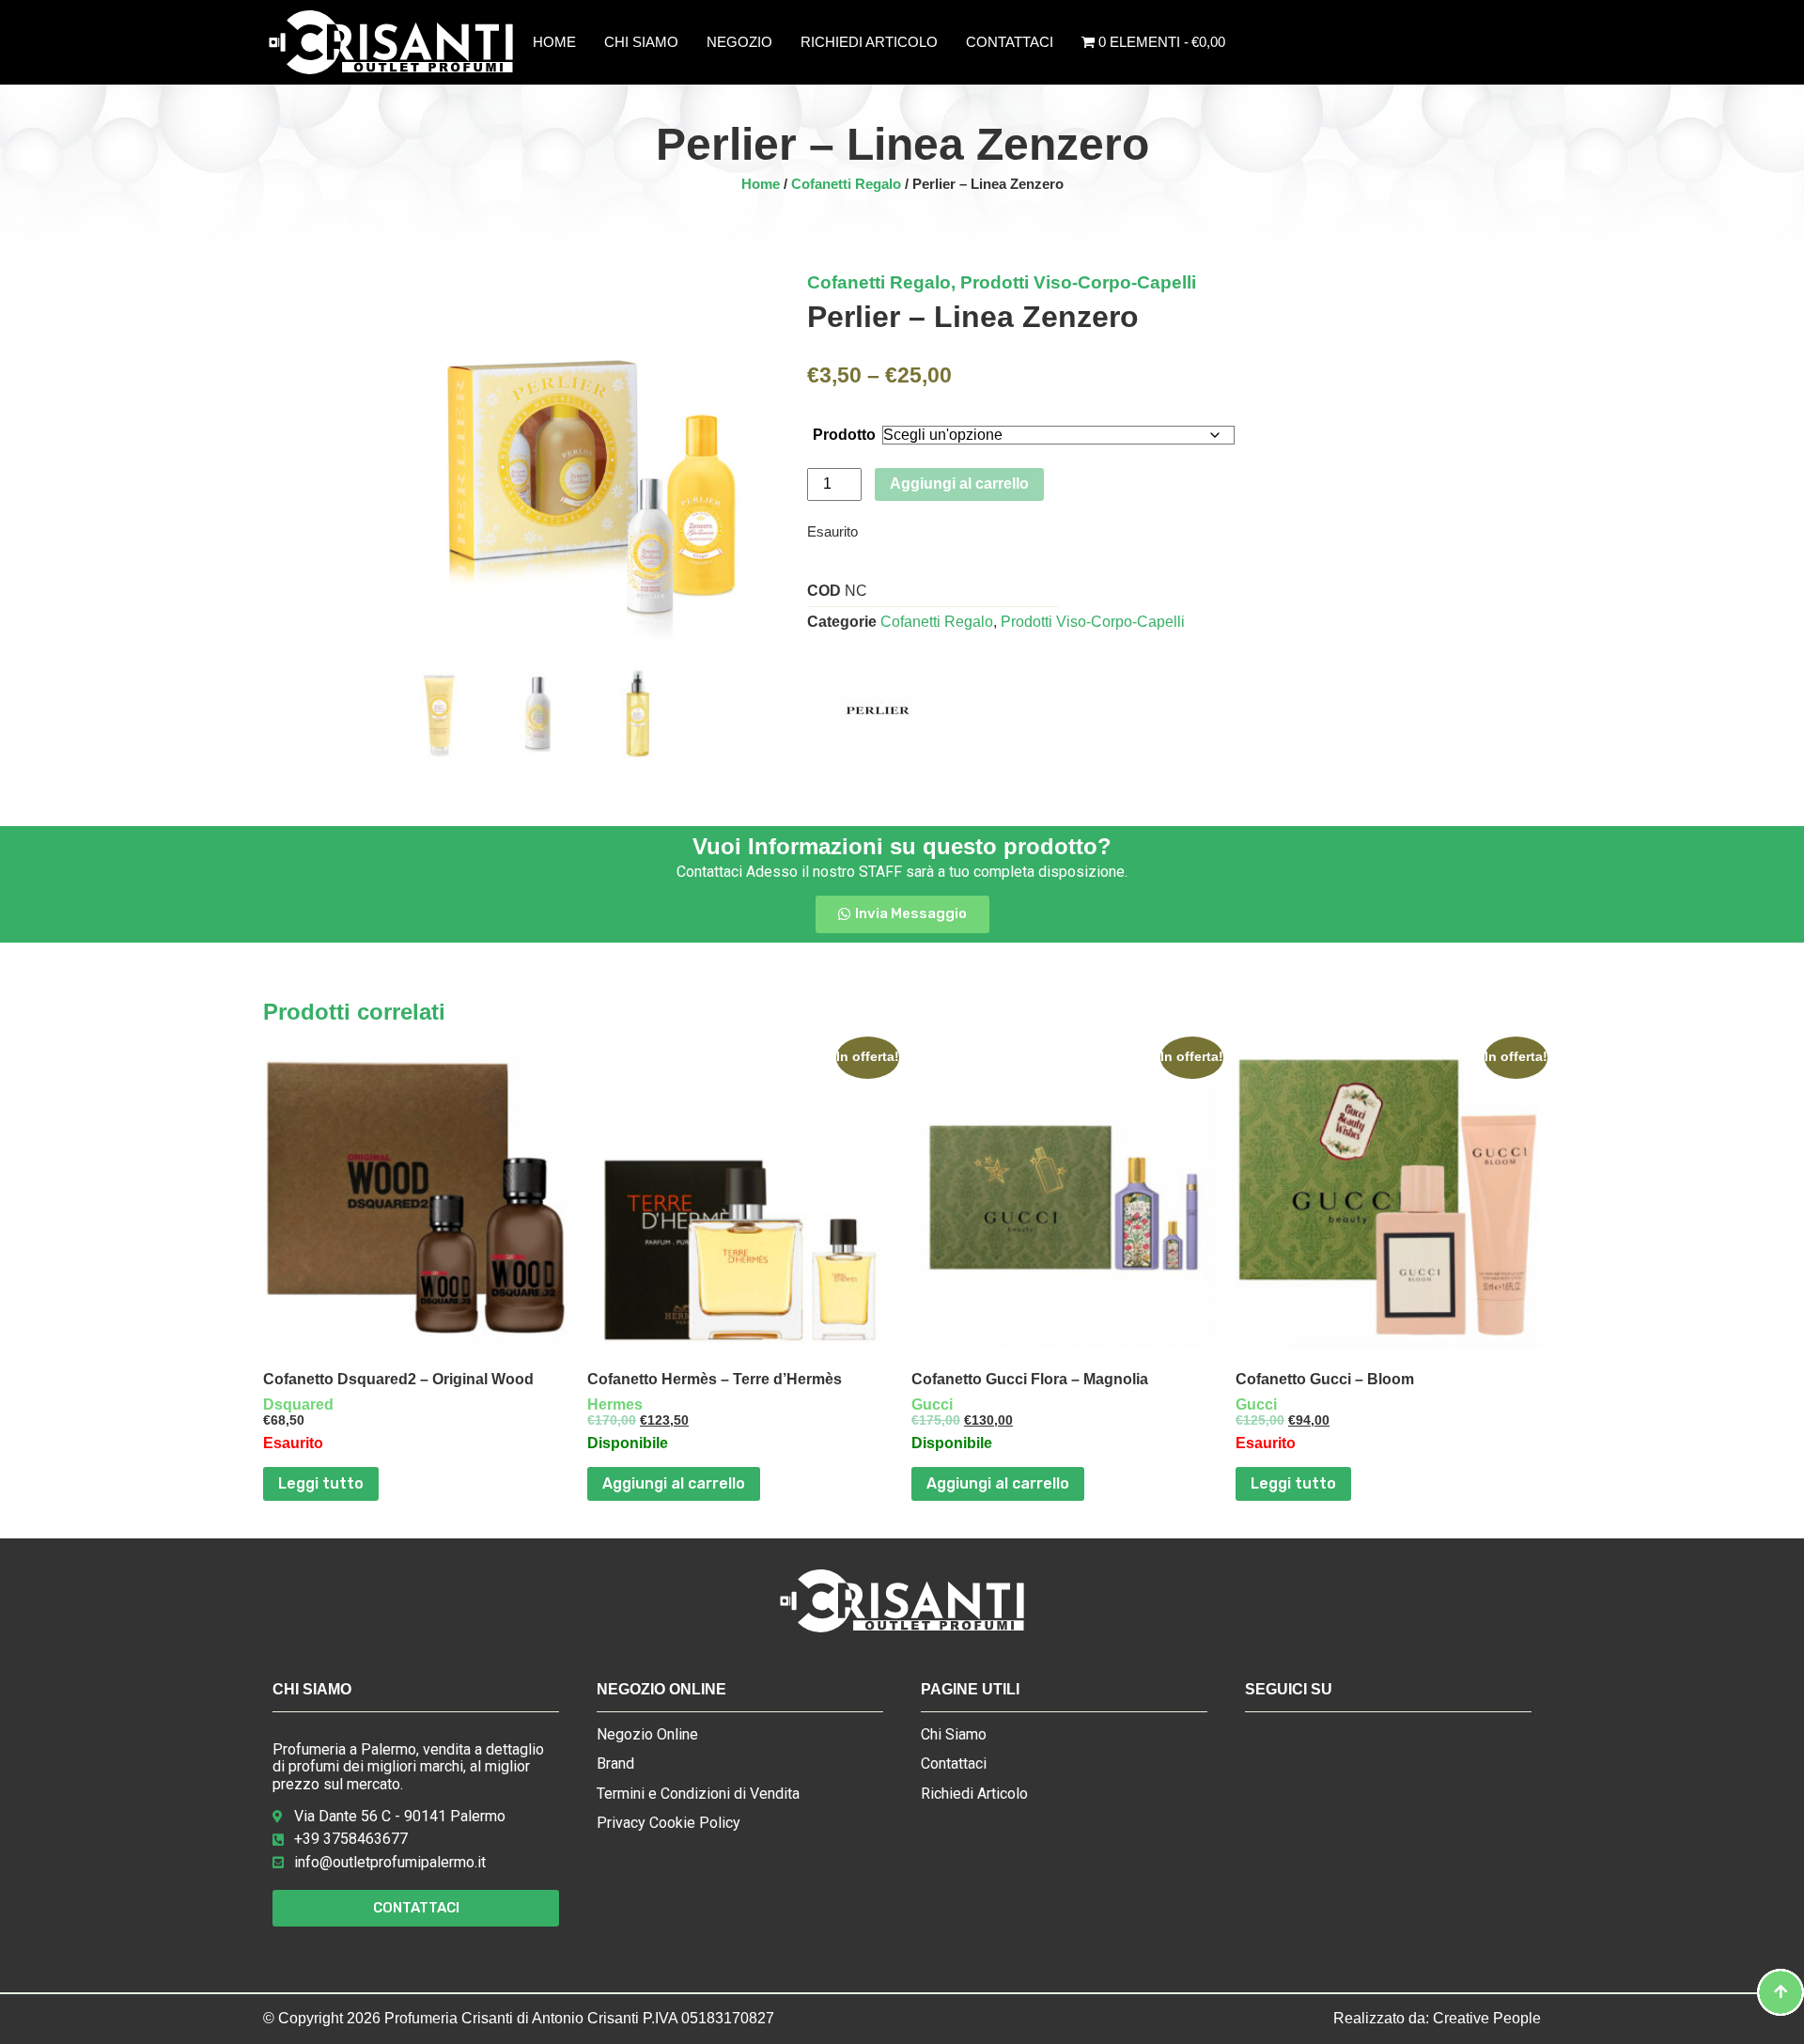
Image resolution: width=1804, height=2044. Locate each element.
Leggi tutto (321, 1483)
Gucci (932, 1404)
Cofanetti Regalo (846, 184)
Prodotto (844, 435)
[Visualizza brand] (878, 776)
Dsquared (298, 1404)
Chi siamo (641, 42)
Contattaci (1010, 42)
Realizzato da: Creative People (1437, 2018)
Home (554, 42)
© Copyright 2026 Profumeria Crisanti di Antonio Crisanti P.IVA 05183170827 (519, 2018)
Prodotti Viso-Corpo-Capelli (1078, 282)
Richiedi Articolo (869, 42)
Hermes (615, 1404)
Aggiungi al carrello (959, 484)
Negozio (739, 42)
